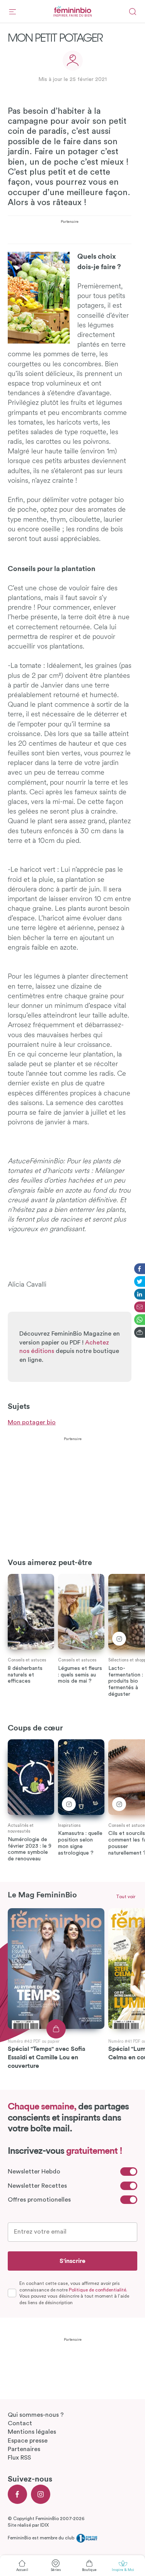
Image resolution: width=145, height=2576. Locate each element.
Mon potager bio (32, 1422)
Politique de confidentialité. (98, 2290)
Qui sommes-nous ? (36, 2415)
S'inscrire (72, 2261)
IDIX (44, 2525)
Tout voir (126, 1897)
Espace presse (28, 2441)
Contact (20, 2423)
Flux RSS (19, 2458)
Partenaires (24, 2449)
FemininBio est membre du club (42, 2538)
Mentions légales (32, 2432)
